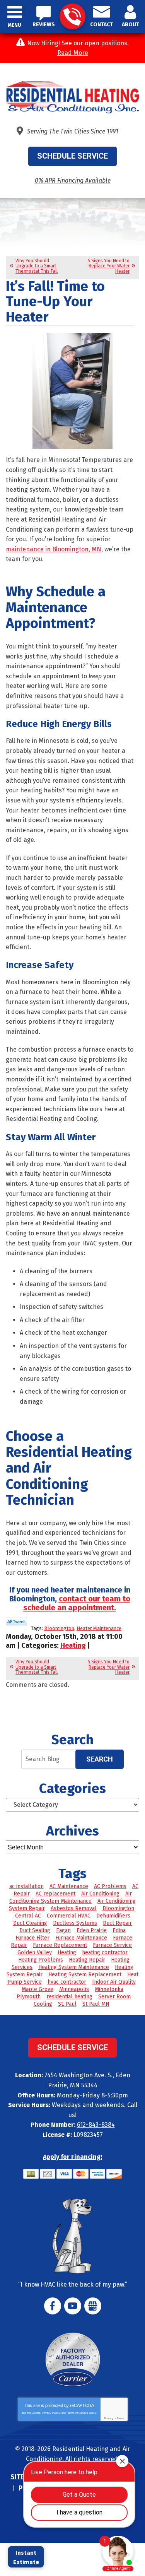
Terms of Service (78, 2413)
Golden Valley (35, 1953)
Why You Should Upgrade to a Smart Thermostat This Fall (37, 266)
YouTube (73, 2306)
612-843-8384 (72, 16)
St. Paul (67, 2004)
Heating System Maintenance (74, 1967)
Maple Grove (38, 1989)
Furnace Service (112, 1945)
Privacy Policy (51, 2413)
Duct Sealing (35, 1930)
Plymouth (29, 1997)
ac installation (26, 1886)
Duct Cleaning (30, 1923)
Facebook (53, 2306)
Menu (15, 25)
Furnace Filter (32, 1938)
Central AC (28, 1916)
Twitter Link (16, 1622)
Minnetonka (109, 1989)
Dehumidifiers (113, 1916)
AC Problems (110, 1886)
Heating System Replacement (85, 1975)
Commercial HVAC (69, 1916)
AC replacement (55, 1894)
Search (100, 1759)
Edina (119, 1930)
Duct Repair (117, 1923)
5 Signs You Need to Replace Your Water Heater (109, 266)
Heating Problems (41, 1960)
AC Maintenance (69, 1886)
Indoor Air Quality (114, 1982)
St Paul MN (96, 2004)
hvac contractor (67, 1982)
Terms (120, 2418)
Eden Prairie (92, 1930)
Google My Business (93, 2306)
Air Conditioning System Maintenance (71, 1897)
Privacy (109, 2418)
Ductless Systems (75, 1923)
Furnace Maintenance (81, 1938)
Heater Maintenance (99, 1628)
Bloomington (59, 1628)
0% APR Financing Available (73, 180)
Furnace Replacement (60, 1945)
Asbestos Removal (74, 1908)
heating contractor (105, 1953)
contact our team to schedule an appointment (77, 1603)
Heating (73, 1645)
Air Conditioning (100, 1894)
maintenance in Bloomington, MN (54, 549)
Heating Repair (87, 1960)
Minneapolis (74, 1989)
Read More (73, 53)
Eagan (63, 1930)
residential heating (69, 1997)
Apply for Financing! (72, 2157)
